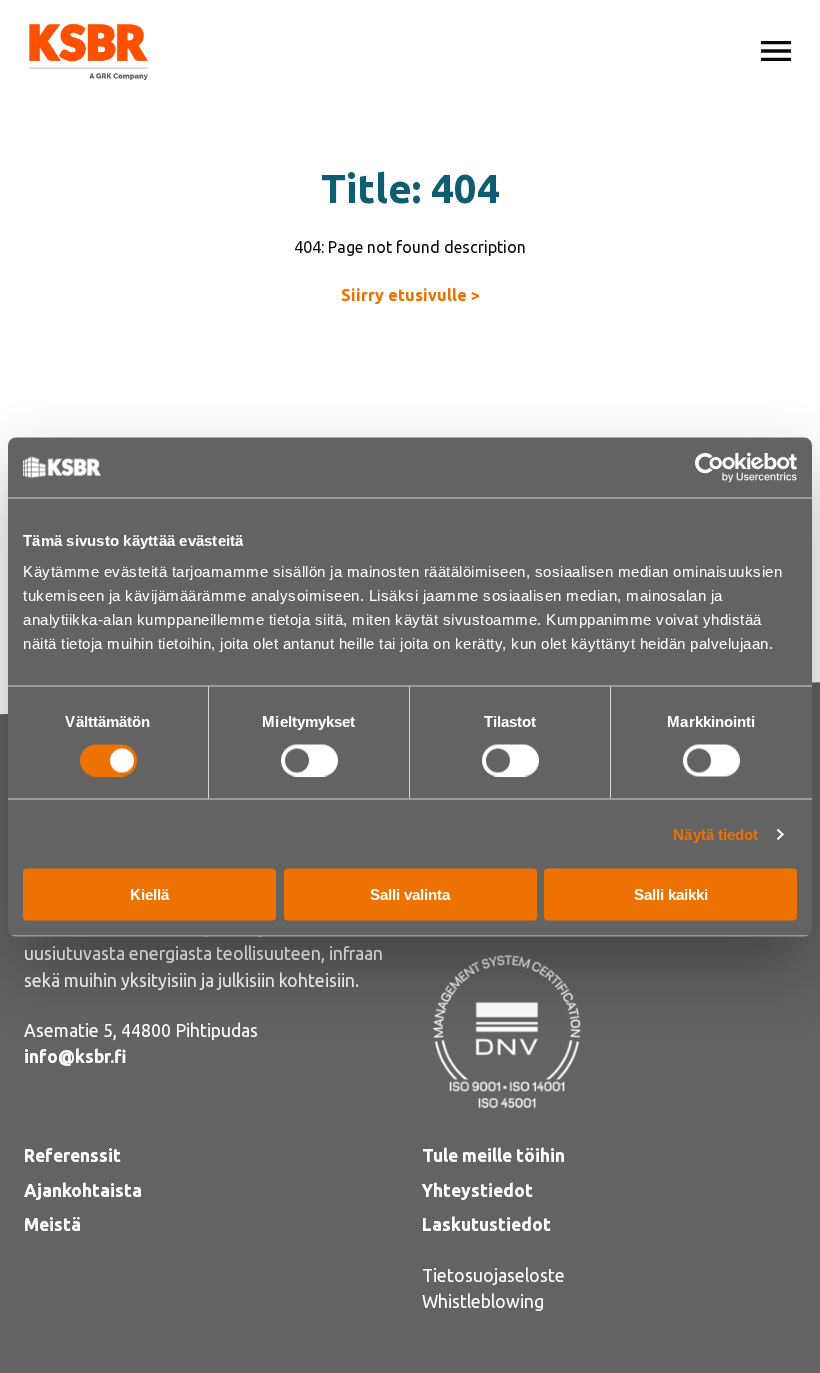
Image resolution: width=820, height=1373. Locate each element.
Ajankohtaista (83, 1190)
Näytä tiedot (715, 833)
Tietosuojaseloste (493, 1275)
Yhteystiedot (477, 1190)
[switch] (309, 760)
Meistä (52, 1224)
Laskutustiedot (486, 1224)
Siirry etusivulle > (410, 295)
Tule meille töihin (493, 1155)
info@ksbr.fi (75, 1056)
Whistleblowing (483, 1301)
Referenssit (72, 1155)
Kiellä (149, 894)
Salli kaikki (671, 894)
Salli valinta (410, 894)
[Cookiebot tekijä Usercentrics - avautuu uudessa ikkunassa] (709, 467)
